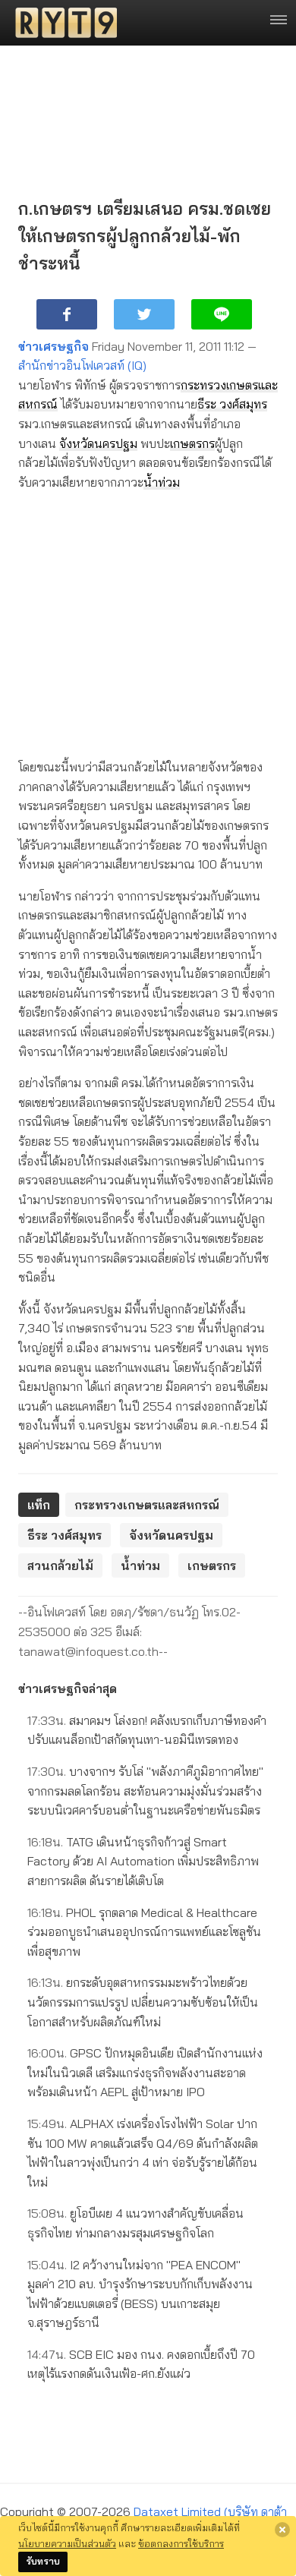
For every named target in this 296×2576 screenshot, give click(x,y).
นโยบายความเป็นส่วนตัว (67, 2543)
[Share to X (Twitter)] (144, 314)
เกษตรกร (192, 443)
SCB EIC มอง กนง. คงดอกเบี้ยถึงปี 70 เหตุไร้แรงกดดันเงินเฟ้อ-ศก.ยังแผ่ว (141, 2364)
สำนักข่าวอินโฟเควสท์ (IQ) (82, 365)
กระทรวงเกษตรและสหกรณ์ (147, 1505)
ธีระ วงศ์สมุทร (232, 404)
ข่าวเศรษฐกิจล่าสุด (68, 1688)
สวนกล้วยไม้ (60, 1565)
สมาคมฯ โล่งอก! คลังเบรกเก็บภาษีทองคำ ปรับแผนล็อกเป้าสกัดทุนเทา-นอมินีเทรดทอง (147, 1730)
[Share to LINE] (222, 314)
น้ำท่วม (162, 482)
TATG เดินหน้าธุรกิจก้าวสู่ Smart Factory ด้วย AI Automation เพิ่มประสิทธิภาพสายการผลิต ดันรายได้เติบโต (143, 1861)
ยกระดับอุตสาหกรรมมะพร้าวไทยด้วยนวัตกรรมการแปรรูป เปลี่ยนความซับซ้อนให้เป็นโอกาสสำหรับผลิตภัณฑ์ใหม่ (143, 2002)
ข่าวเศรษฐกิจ (54, 346)
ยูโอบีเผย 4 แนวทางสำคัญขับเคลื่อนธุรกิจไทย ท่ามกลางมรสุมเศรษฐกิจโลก (135, 2223)
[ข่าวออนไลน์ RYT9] (61, 23)
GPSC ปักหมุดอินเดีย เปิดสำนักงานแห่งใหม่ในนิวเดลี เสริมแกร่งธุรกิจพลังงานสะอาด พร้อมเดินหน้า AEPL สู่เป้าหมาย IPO (145, 2072)
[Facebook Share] (67, 314)
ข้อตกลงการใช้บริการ (181, 2543)
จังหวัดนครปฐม (98, 443)
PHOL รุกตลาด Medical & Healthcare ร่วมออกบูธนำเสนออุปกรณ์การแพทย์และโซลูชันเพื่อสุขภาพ (144, 1932)
